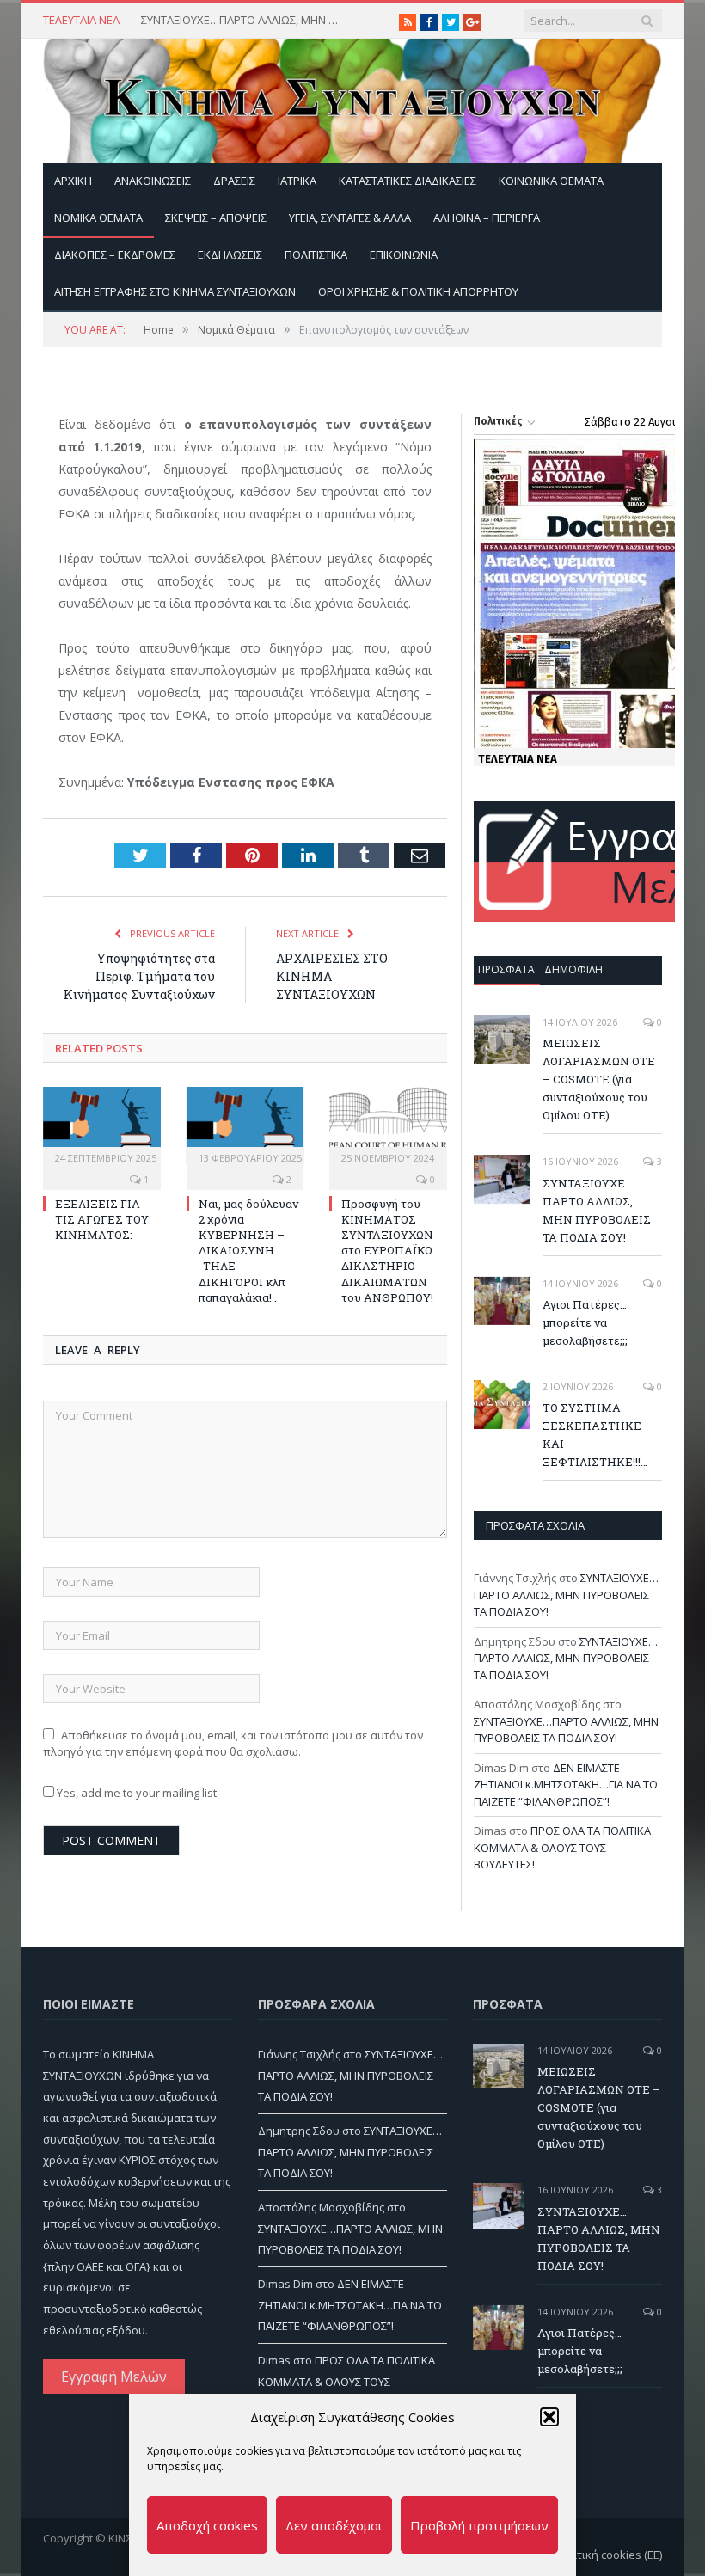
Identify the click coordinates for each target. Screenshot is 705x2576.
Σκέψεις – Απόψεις (216, 218)
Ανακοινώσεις (153, 181)
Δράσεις (234, 181)
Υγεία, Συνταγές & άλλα (350, 218)
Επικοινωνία (404, 255)
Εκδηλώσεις (230, 255)
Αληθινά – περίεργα (487, 218)
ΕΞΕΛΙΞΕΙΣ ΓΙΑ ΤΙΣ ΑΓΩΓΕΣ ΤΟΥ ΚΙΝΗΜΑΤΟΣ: (102, 1219)
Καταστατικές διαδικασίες (408, 181)
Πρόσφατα (506, 969)
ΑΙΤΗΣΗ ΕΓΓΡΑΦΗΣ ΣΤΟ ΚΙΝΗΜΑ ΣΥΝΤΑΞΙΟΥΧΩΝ (175, 291)
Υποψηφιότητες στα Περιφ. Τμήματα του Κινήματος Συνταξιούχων (139, 976)
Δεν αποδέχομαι (334, 2525)
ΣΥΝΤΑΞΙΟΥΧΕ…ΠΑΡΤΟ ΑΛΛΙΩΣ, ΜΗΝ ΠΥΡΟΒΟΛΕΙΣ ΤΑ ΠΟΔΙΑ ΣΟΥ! (244, 20)
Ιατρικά (297, 181)
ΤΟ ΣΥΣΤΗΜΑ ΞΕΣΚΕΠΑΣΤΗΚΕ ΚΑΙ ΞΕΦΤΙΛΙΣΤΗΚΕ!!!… (595, 1435)
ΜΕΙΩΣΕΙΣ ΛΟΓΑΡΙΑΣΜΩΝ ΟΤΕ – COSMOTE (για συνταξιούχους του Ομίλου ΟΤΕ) (599, 1079)
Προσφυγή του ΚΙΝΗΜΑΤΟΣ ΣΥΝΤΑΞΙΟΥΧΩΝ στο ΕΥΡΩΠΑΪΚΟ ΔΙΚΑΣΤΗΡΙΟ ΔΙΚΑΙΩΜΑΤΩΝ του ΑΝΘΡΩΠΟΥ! (387, 1251)
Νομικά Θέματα (98, 218)
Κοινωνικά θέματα (551, 181)
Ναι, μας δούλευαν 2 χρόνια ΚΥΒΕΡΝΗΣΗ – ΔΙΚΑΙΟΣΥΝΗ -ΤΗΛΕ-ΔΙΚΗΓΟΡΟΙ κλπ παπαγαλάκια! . (248, 1251)
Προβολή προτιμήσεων (479, 2525)
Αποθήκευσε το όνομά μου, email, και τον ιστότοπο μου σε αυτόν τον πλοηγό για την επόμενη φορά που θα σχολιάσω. (233, 1744)
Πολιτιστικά (316, 255)
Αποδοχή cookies (207, 2525)
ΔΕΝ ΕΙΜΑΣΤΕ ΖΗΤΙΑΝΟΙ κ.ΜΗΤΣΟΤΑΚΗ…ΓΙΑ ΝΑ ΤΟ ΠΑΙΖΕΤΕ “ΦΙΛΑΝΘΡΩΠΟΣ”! (566, 1785)
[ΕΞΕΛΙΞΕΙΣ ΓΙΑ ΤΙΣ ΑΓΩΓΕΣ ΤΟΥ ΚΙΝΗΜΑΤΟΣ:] (102, 1125)
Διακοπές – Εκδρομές (115, 255)
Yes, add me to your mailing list (135, 1793)
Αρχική (73, 181)
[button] (549, 2417)
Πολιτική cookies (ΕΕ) (607, 2555)
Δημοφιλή (573, 969)
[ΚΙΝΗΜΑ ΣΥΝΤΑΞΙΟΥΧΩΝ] (352, 97)
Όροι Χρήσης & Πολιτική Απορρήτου (418, 291)
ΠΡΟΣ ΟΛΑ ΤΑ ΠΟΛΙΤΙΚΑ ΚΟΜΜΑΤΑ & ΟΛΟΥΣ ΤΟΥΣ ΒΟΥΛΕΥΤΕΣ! (562, 1847)
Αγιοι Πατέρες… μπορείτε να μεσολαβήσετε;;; (585, 1322)
